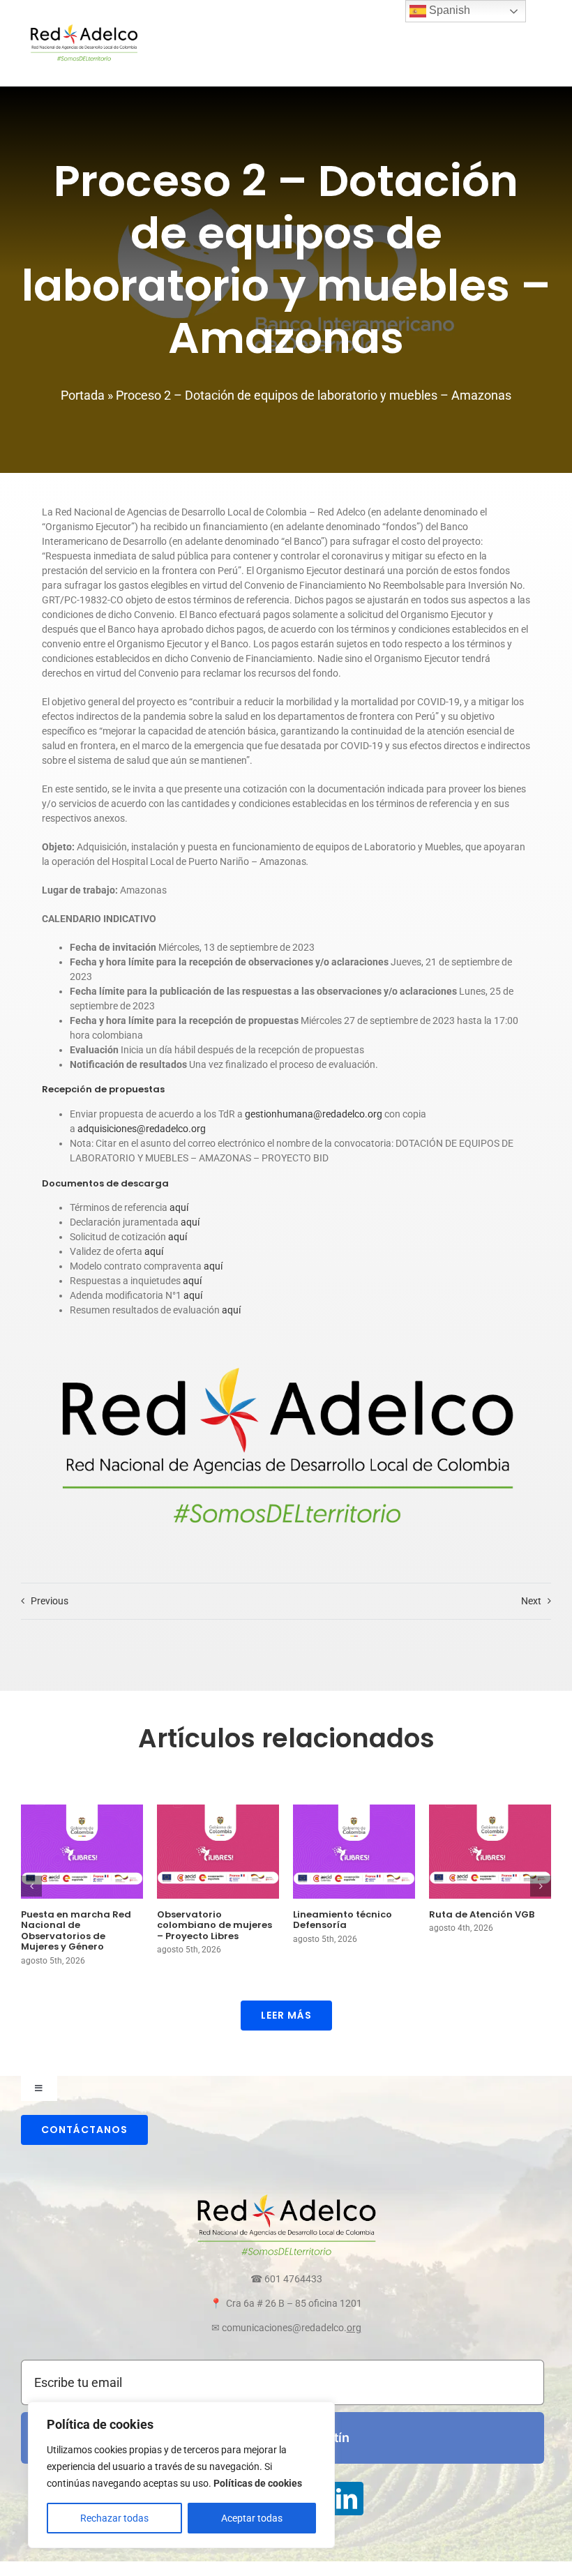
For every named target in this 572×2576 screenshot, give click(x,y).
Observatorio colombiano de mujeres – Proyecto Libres (214, 1925)
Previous (50, 1601)
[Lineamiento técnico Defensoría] (354, 1851)
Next (531, 1601)
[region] (181, 2475)
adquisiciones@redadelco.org (142, 1129)
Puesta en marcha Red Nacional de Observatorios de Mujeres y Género (76, 1931)
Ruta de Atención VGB (482, 1914)
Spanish (448, 10)
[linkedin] (347, 2499)
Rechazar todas (114, 2518)
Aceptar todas (252, 2518)
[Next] (541, 1886)
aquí (179, 1207)
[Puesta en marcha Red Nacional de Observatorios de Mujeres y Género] (82, 1851)
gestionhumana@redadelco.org (314, 1114)
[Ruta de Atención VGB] (490, 1851)
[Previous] (31, 1886)
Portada (83, 395)
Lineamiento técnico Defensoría (343, 1920)
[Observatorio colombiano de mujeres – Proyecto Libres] (218, 1851)
